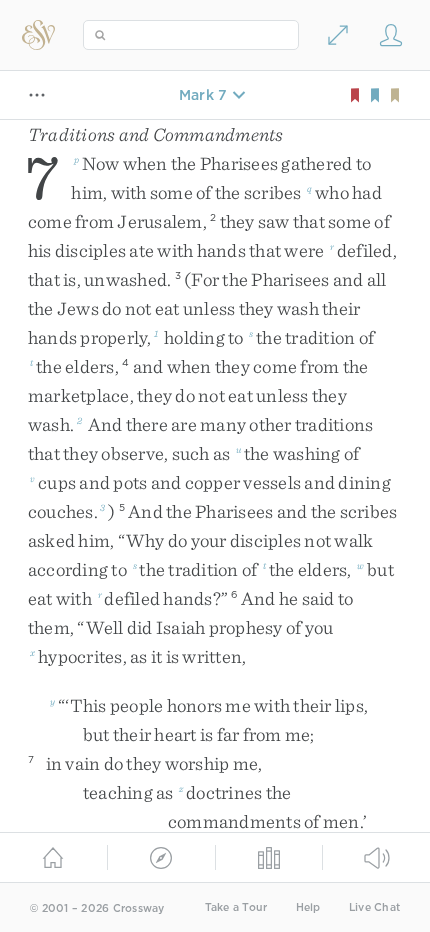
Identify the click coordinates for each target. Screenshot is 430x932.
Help (308, 907)
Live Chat (374, 907)
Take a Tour (236, 907)
